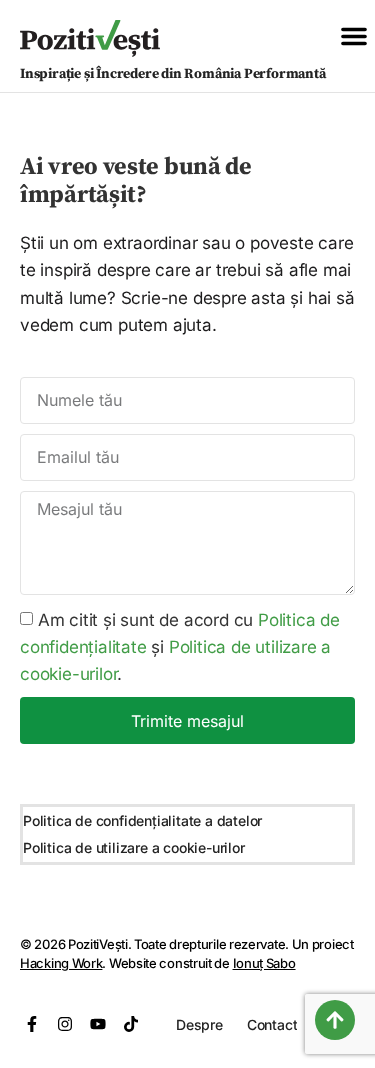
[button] (354, 36)
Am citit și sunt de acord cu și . (180, 646)
